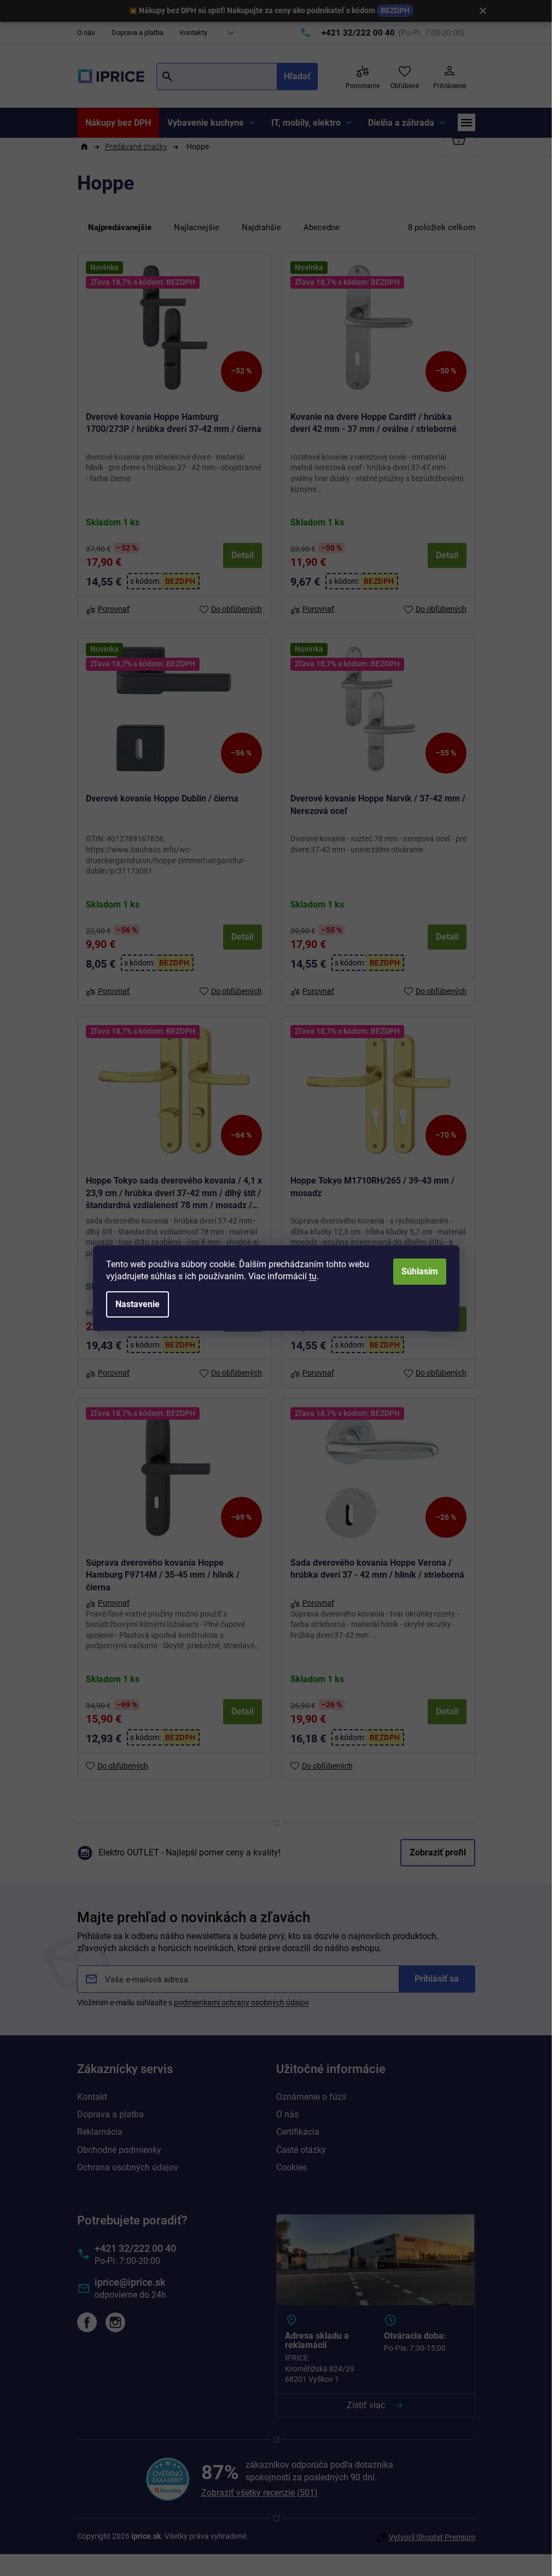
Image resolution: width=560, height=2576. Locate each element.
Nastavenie (138, 1304)
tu (313, 1276)
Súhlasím (420, 1271)
